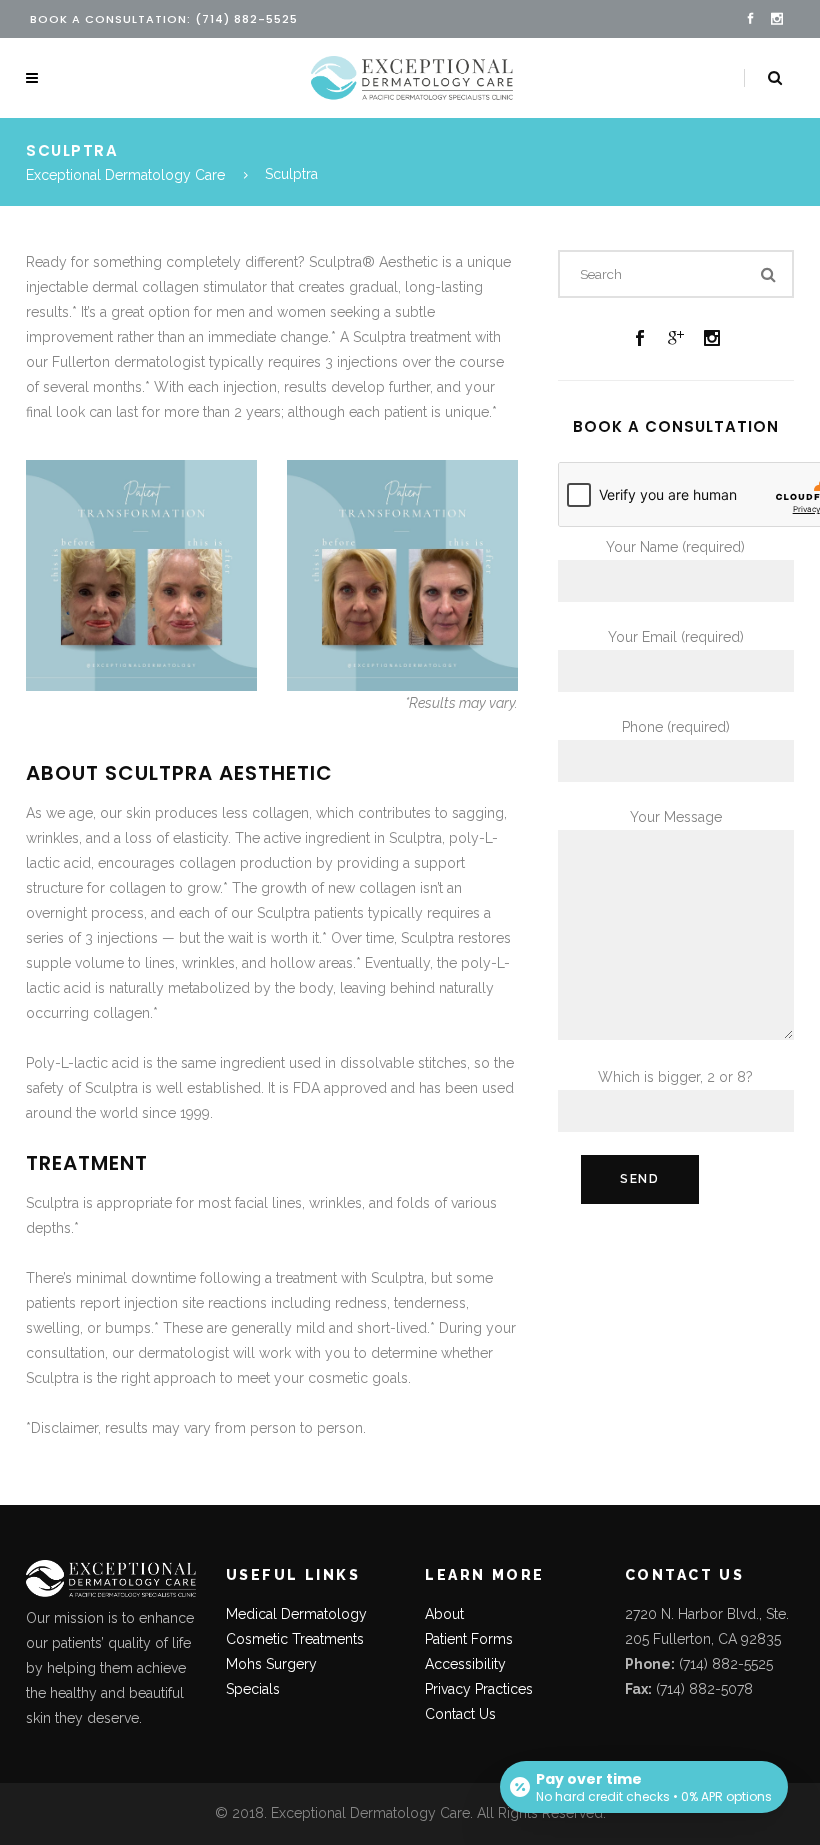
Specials (253, 1689)
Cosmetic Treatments (295, 1639)
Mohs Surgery (271, 1664)
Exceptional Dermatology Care (125, 175)
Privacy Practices (479, 1689)
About (444, 1614)
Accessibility (465, 1664)
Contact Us (460, 1714)
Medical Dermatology (296, 1614)
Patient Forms (469, 1639)
